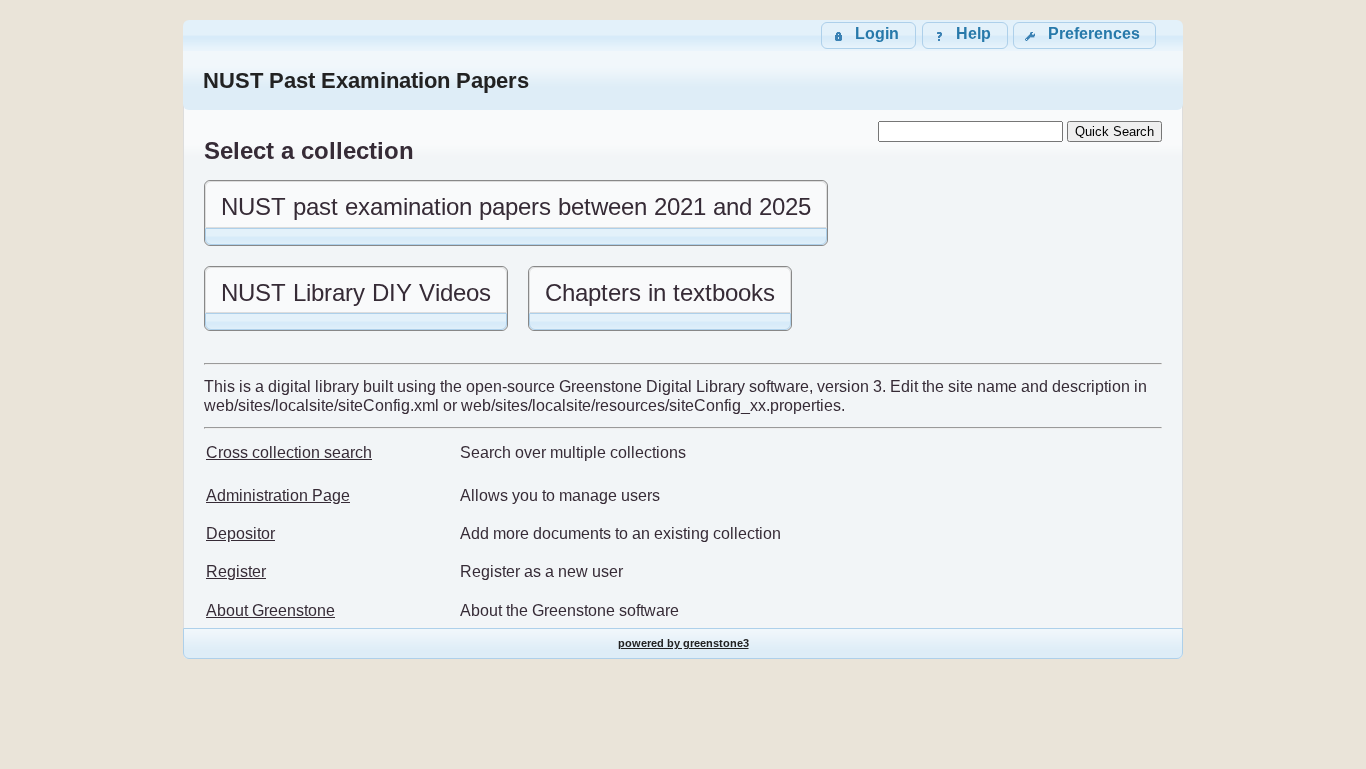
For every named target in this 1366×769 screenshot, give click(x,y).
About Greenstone (270, 610)
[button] (1084, 35)
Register (236, 571)
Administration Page (278, 495)
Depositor (240, 533)
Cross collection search (289, 452)
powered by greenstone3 (683, 643)
